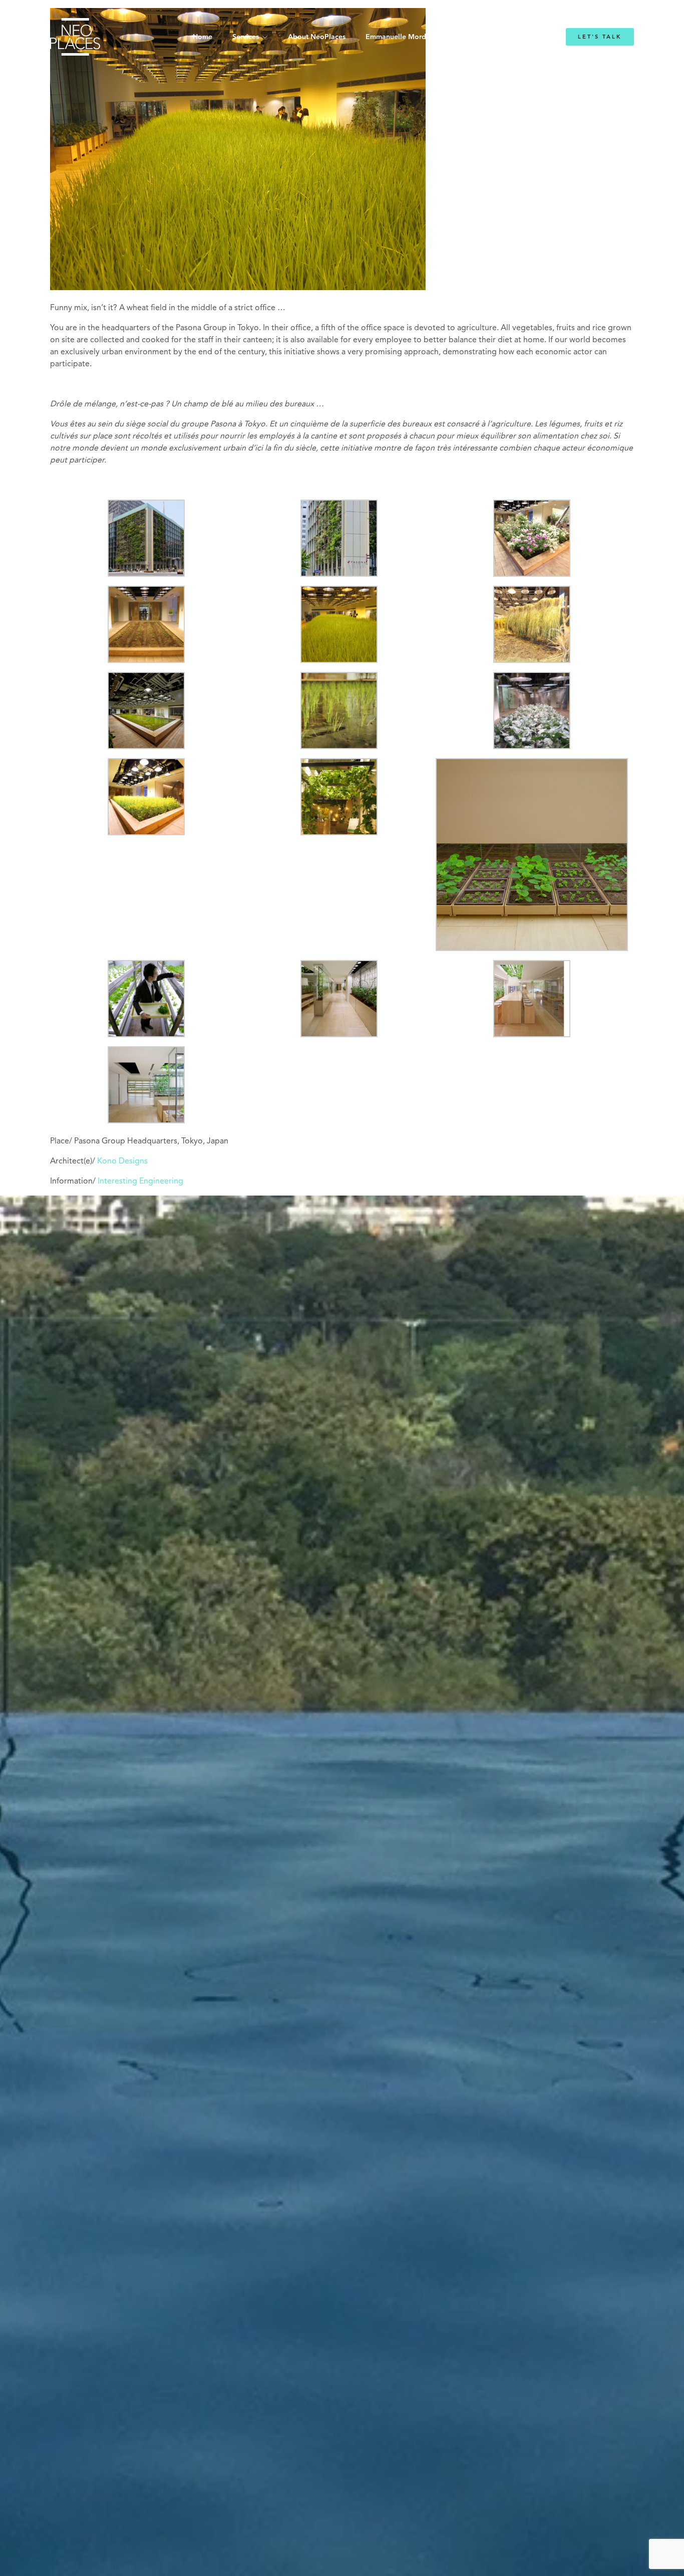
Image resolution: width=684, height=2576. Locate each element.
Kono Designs (122, 1161)
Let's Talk (600, 37)
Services (246, 37)
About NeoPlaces (317, 37)
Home (203, 37)
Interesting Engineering (140, 1182)
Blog (466, 37)
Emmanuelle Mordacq (402, 37)
